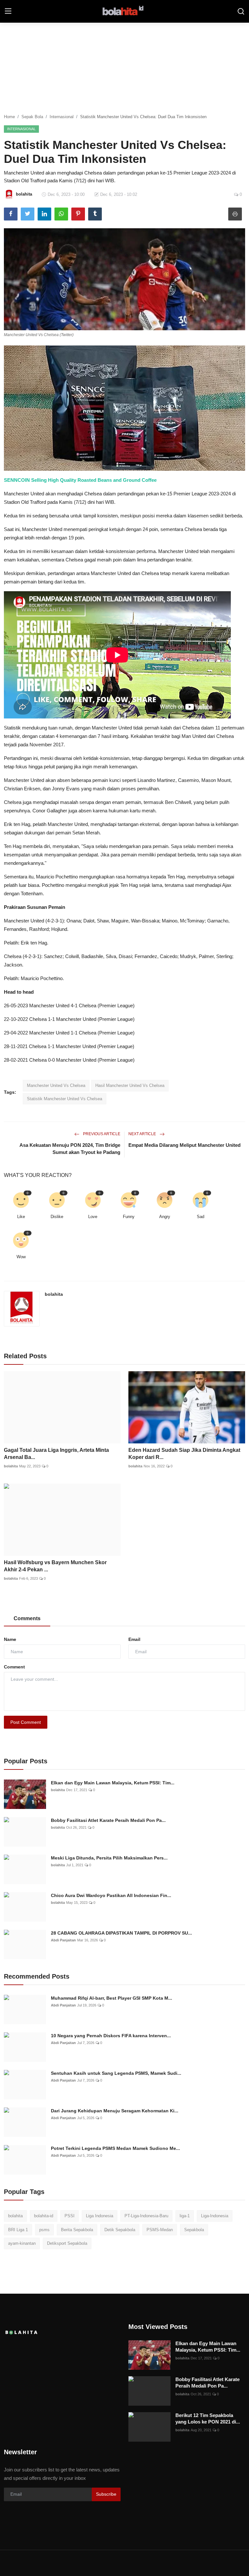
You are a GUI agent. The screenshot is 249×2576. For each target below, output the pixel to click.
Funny (129, 1217)
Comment (14, 1667)
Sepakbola (194, 2230)
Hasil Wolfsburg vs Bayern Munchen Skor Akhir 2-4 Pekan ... (55, 1566)
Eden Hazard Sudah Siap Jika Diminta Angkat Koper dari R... (184, 1454)
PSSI (70, 2216)
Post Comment (26, 1722)
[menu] (8, 11)
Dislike (57, 1217)
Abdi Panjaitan (63, 1940)
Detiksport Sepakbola (67, 2243)
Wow (21, 1257)
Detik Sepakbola (120, 2230)
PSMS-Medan (160, 2230)
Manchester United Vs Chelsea (56, 1085)
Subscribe (106, 2494)
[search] (241, 11)
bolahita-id (44, 2216)
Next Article (143, 1134)
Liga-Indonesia (215, 2216)
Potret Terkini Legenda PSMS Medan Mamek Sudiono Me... (115, 2148)
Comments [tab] (27, 1618)
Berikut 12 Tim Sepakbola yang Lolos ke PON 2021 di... (208, 2418)
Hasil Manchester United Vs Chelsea (130, 1085)
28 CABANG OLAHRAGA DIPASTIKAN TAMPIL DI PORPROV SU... (121, 1933)
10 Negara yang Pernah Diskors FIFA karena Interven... (111, 2036)
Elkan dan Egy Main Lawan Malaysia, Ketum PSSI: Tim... (113, 1783)
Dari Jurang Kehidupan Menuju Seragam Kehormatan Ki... (115, 2111)
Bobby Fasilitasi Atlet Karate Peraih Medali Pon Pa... (108, 1820)
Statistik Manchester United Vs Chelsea (65, 1099)
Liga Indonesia (100, 2216)
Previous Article (101, 1134)
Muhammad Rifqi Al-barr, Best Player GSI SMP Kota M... (112, 1998)
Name (10, 1639)
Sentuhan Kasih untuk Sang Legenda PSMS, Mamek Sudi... (116, 2073)
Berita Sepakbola (77, 2230)
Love (93, 1217)
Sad (201, 1217)
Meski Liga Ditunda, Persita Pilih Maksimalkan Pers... (109, 1858)
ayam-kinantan (22, 2243)
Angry (165, 1217)
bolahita (54, 1294)
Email (134, 1639)
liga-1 (185, 2216)
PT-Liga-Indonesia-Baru (146, 2216)
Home (9, 117)
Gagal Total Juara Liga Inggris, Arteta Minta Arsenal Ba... (56, 1454)
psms (44, 2230)
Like (21, 1217)
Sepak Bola (32, 117)
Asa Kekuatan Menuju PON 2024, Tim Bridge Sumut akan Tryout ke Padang (70, 1149)
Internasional (62, 117)
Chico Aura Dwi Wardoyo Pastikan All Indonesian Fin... (111, 1895)
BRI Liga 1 (18, 2230)
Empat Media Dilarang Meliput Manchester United (184, 1145)
